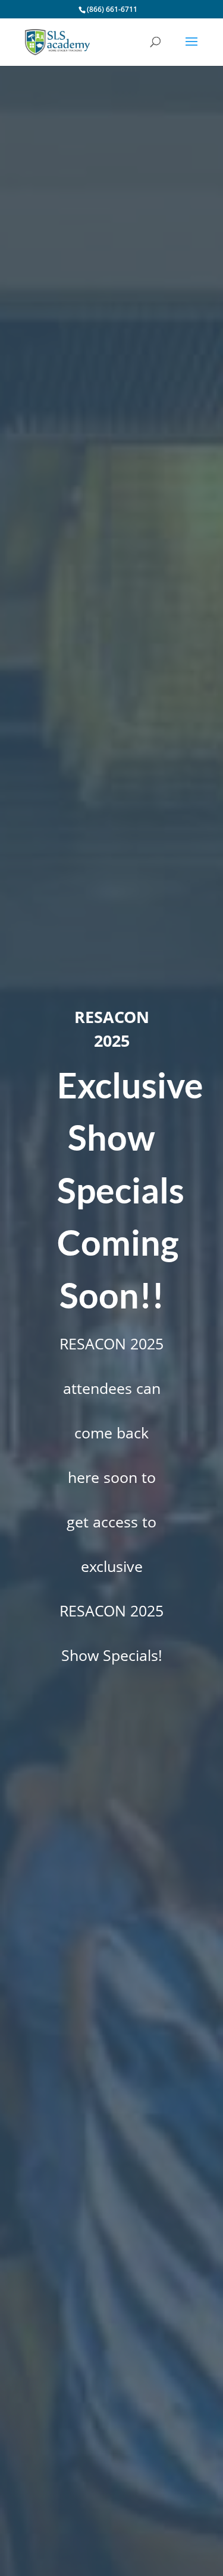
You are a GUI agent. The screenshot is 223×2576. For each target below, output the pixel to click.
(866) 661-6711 (112, 9)
